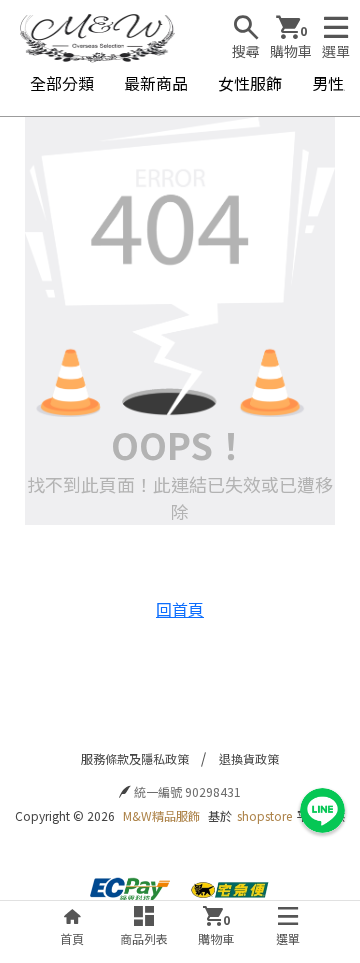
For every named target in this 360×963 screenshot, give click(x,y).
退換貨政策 (249, 758)
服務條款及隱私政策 (135, 758)
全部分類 (62, 83)
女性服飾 (250, 83)
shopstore (264, 815)
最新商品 (156, 83)
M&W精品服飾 (161, 815)
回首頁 (180, 609)
